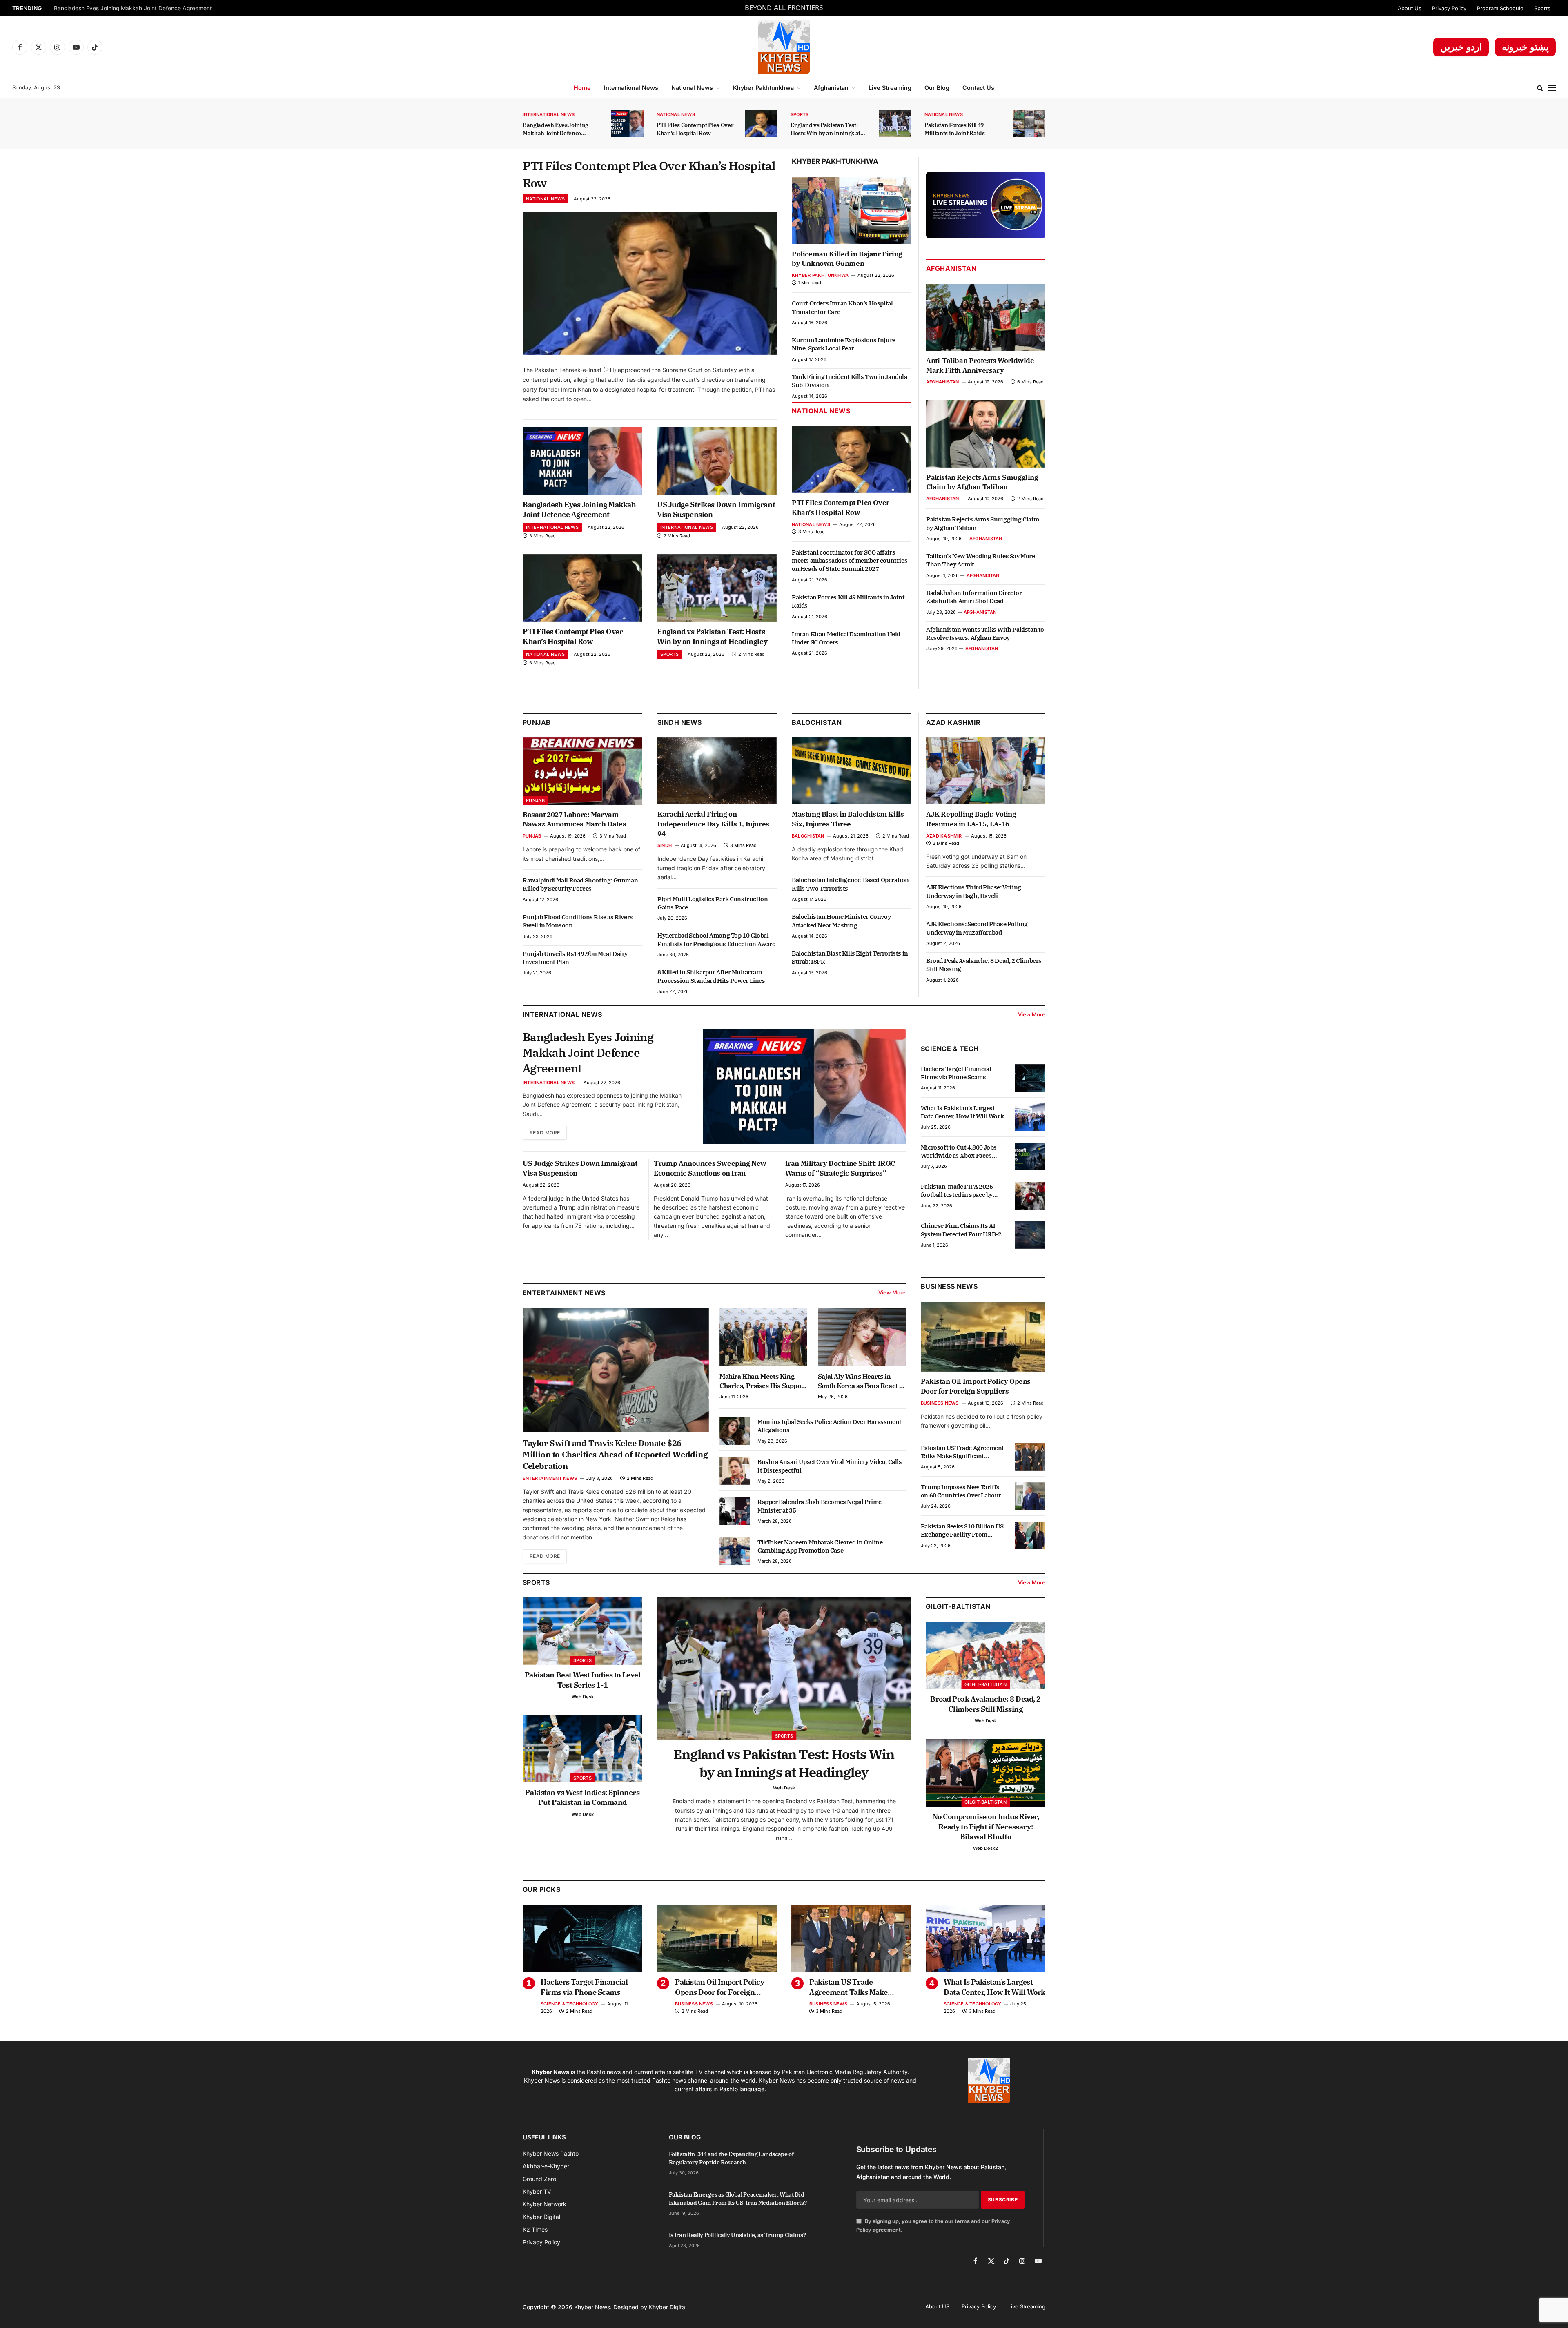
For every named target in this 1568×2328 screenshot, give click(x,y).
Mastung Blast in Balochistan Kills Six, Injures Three (848, 819)
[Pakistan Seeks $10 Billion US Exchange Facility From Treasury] (1030, 1535)
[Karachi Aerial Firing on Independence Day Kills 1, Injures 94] (717, 771)
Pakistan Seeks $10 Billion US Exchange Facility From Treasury (962, 1531)
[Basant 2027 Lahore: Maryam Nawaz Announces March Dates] (582, 771)
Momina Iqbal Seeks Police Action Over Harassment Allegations (830, 1426)
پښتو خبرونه (1525, 47)
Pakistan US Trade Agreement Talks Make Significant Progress (962, 1452)
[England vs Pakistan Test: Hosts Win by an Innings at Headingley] (895, 124)
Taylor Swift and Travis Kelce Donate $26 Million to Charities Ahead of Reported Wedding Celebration (615, 1454)
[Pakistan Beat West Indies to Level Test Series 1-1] (582, 1631)
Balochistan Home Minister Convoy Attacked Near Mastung (841, 921)
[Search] (1540, 88)
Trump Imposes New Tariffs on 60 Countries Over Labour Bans (961, 1491)
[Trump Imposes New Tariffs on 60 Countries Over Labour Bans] (1030, 1496)
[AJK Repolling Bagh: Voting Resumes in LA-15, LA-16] (986, 771)
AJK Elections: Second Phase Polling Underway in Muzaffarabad (977, 928)
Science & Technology (569, 2004)
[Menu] (1552, 88)
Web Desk (583, 1697)
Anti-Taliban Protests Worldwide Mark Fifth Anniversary (980, 365)
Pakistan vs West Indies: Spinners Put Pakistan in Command (582, 1797)
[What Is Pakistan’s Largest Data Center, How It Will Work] (1030, 1117)
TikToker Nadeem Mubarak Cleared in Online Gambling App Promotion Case (820, 1546)
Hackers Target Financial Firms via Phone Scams (956, 1073)
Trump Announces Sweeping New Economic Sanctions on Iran (710, 1168)
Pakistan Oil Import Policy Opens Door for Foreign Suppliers (976, 1386)
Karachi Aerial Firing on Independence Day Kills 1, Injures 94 (713, 824)
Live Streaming (890, 88)
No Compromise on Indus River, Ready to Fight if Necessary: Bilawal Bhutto (986, 1827)
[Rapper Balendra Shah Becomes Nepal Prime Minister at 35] (735, 1511)
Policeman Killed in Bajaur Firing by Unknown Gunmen (847, 259)
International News (631, 88)
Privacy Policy (1449, 8)
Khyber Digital (668, 2307)
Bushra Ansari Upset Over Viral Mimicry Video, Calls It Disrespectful (830, 1466)
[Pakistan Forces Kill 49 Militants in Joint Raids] (1029, 124)
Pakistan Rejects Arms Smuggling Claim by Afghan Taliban (982, 482)
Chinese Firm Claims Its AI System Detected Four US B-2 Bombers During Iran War (961, 1230)
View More (1032, 1014)
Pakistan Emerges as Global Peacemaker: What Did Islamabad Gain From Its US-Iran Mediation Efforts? (738, 2199)
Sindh (665, 845)
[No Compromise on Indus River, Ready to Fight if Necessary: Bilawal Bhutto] (986, 1773)
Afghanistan (831, 88)
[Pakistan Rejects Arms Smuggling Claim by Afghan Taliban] (986, 434)
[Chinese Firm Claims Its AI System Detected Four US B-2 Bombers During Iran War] (1030, 1235)
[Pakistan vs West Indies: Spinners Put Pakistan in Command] (582, 1749)
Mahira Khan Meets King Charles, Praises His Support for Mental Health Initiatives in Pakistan (763, 1381)
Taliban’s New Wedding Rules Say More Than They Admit (981, 560)
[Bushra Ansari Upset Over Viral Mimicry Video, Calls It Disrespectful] (735, 1471)
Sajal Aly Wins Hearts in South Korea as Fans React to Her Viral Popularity (862, 1381)
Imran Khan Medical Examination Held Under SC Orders (846, 638)
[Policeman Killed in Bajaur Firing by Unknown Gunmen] (851, 210)
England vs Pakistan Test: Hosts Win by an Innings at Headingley (825, 129)
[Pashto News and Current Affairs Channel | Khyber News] (784, 47)
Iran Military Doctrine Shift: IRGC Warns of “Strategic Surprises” (840, 1168)
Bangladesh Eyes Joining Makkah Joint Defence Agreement (133, 8)
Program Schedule (1500, 8)
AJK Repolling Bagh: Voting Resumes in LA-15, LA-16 (971, 819)
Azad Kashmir (944, 836)
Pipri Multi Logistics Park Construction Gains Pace (713, 903)
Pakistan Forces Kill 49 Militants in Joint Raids (955, 129)
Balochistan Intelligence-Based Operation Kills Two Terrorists (850, 884)
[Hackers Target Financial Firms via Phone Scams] (1030, 1078)
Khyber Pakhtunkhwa (763, 88)
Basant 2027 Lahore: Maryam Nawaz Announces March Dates (574, 820)
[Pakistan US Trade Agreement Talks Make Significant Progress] (1030, 1457)
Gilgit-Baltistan (958, 1606)
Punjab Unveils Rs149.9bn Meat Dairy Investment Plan (575, 958)
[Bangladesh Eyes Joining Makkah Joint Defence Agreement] (627, 124)
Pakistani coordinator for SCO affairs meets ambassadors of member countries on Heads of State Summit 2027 (850, 561)
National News (692, 88)
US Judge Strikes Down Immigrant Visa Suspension (716, 509)
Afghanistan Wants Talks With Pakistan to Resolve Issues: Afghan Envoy (985, 634)
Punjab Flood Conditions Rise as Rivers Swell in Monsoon (578, 921)
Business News (949, 1286)
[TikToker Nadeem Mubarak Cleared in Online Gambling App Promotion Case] (735, 1551)
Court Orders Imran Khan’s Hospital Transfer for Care (842, 307)
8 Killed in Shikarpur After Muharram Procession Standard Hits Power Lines (711, 976)
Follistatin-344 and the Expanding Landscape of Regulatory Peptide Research (731, 2158)
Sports (1542, 8)
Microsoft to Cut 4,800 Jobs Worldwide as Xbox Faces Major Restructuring (959, 1152)
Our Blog (937, 88)
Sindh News (680, 722)
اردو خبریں (1461, 47)
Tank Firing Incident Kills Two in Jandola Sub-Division (850, 381)
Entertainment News (550, 1478)
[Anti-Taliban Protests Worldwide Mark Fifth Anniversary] (986, 317)
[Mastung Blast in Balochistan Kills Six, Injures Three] (851, 771)
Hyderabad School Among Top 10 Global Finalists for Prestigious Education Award (717, 939)
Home (582, 88)
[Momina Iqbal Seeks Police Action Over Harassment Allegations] (735, 1431)
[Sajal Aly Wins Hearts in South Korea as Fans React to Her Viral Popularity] (862, 1337)
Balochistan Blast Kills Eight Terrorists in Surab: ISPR (850, 957)
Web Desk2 (986, 1848)
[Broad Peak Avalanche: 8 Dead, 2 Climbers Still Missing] (986, 1655)
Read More (545, 1133)
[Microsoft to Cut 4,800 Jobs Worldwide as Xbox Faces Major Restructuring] (1030, 1156)
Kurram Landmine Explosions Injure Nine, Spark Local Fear (844, 344)
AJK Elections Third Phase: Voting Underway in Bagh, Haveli (974, 891)
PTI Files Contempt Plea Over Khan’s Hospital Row (695, 129)
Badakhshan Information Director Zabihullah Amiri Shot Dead (974, 597)
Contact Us (978, 88)
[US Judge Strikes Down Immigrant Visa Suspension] (717, 461)
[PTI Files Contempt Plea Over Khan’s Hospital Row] (761, 124)
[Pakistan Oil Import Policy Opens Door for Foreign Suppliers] (983, 1337)
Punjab (537, 722)
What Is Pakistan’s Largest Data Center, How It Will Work (962, 1112)
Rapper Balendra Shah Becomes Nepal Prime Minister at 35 (820, 1506)
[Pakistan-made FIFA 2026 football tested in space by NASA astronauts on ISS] (1030, 1196)
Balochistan (817, 722)
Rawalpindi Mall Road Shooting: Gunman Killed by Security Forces (580, 884)
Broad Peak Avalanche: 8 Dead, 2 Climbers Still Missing (984, 965)
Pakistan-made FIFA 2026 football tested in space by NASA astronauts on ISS (957, 1191)
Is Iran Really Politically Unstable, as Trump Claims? (737, 2235)
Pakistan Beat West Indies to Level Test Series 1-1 (583, 1680)
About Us (1410, 8)
